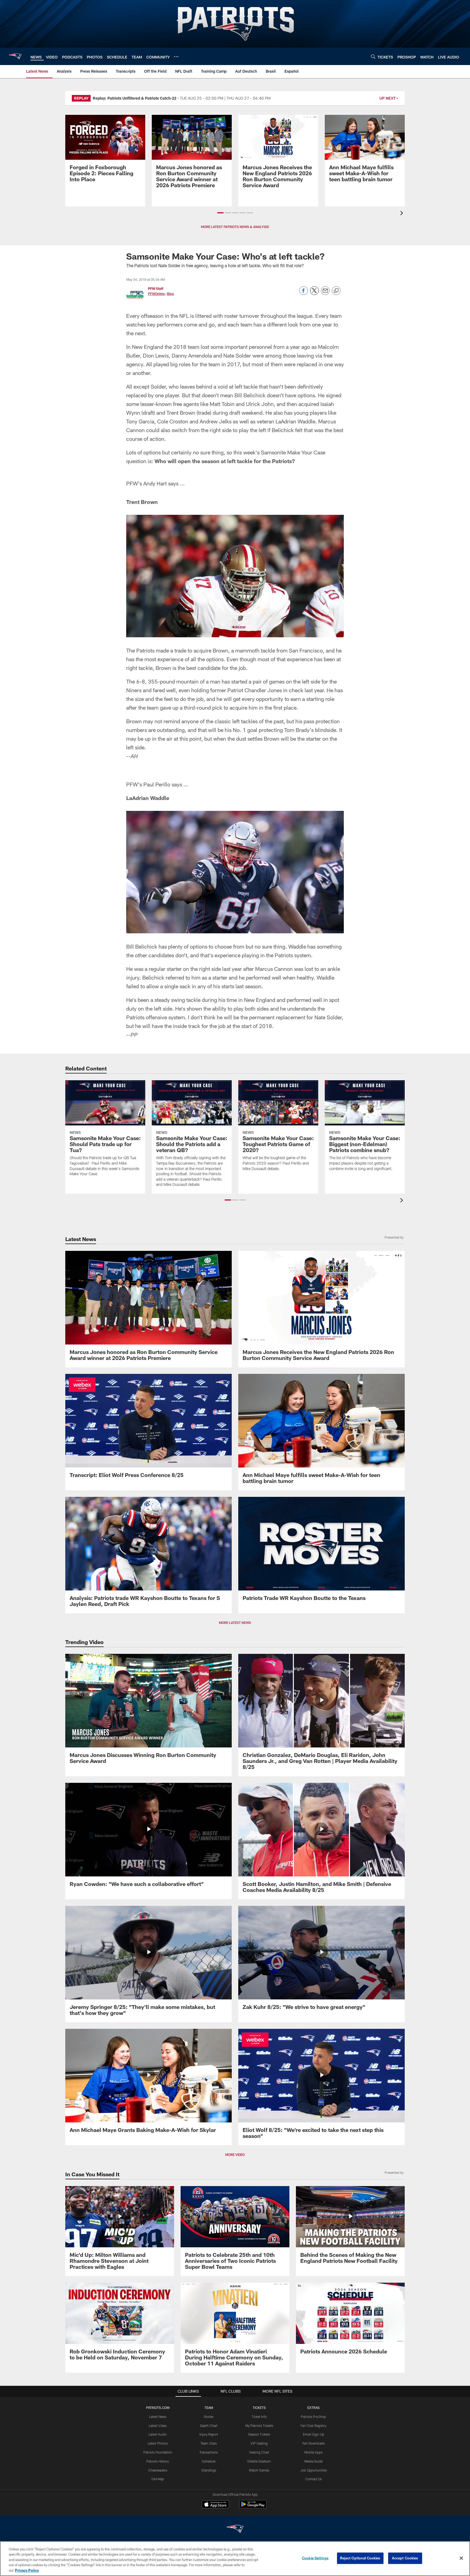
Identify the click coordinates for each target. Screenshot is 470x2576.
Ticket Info (259, 2417)
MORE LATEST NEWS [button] (235, 1623)
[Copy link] (336, 291)
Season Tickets (259, 2434)
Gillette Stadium (259, 2461)
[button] (220, 213)
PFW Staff (156, 288)
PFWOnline (156, 294)
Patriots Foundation (158, 2452)
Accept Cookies (405, 2558)
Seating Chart (259, 2452)
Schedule (209, 2461)
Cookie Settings (315, 2558)
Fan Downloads (314, 2443)
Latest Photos (158, 2443)
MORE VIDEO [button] (235, 2155)
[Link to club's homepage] (15, 56)
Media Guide (313, 2461)
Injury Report (209, 2434)
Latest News (158, 2417)
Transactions (209, 2452)
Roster (209, 2417)
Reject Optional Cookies (360, 2558)
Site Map (158, 2479)
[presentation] (403, 214)
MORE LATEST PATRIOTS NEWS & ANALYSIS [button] (235, 227)
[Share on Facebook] (304, 293)
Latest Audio (158, 2434)
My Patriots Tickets (259, 2426)
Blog (170, 294)
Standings (209, 2470)
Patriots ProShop (313, 2417)
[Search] (373, 56)
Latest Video (158, 2426)
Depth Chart (209, 2426)
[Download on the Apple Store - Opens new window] (215, 2505)
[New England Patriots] (235, 2530)
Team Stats (209, 2443)
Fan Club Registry (313, 2426)
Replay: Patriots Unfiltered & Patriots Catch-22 (134, 98)
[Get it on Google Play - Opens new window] (253, 2507)
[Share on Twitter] (314, 293)
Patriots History (158, 2461)
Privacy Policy (27, 2570)
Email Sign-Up (314, 2434)
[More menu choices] (176, 57)
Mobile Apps (313, 2452)
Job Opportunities (314, 2470)
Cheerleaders (158, 2470)
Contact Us (314, 2479)
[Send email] (325, 293)
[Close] (461, 2558)
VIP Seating (259, 2443)
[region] (235, 2559)
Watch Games (259, 2470)
